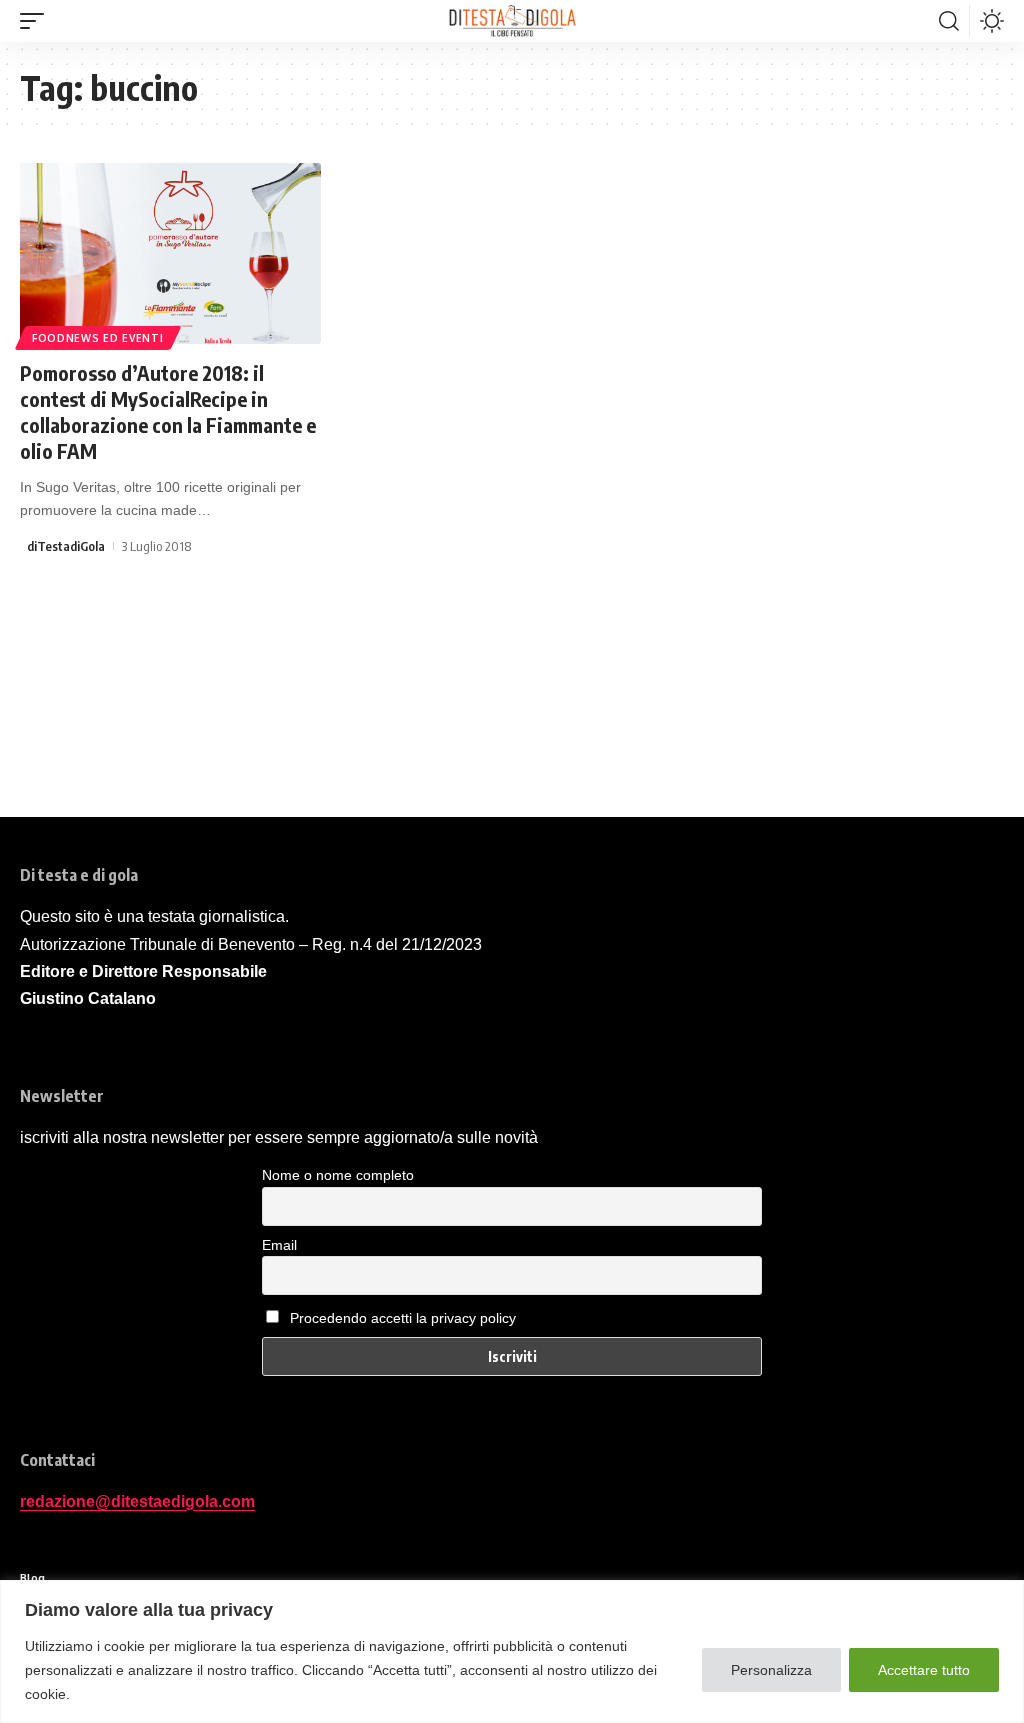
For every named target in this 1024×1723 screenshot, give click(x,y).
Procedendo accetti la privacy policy (403, 1318)
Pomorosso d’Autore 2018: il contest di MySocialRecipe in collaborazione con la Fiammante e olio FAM (168, 411)
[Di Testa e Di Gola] (512, 21)
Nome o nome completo (338, 1175)
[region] (512, 1651)
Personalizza (771, 1670)
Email (279, 1245)
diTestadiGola (66, 546)
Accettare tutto (924, 1670)
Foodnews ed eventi (98, 338)
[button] (37, 21)
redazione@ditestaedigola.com (137, 1501)
